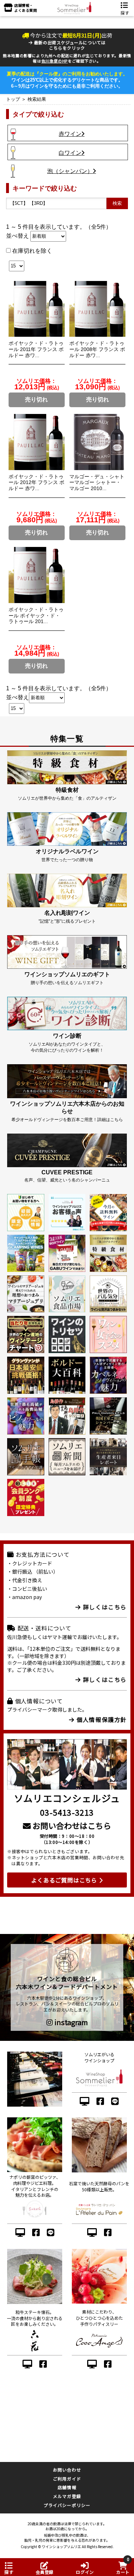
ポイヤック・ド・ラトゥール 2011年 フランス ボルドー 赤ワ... (36, 349)
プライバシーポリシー (67, 2505)
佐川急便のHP (55, 61)
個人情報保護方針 (101, 1719)
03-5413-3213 (67, 1812)
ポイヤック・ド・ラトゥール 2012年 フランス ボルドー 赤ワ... (36, 483)
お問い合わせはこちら (71, 1825)
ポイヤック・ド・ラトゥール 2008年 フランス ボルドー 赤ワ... (97, 349)
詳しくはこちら (104, 1607)
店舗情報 (67, 2487)
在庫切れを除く (31, 251)
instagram (70, 2022)
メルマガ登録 (67, 2496)
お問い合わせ (67, 2470)
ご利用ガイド (67, 2479)
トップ (13, 99)
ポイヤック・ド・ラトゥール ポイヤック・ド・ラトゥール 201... (36, 616)
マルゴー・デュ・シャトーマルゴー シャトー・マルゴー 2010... (97, 483)
